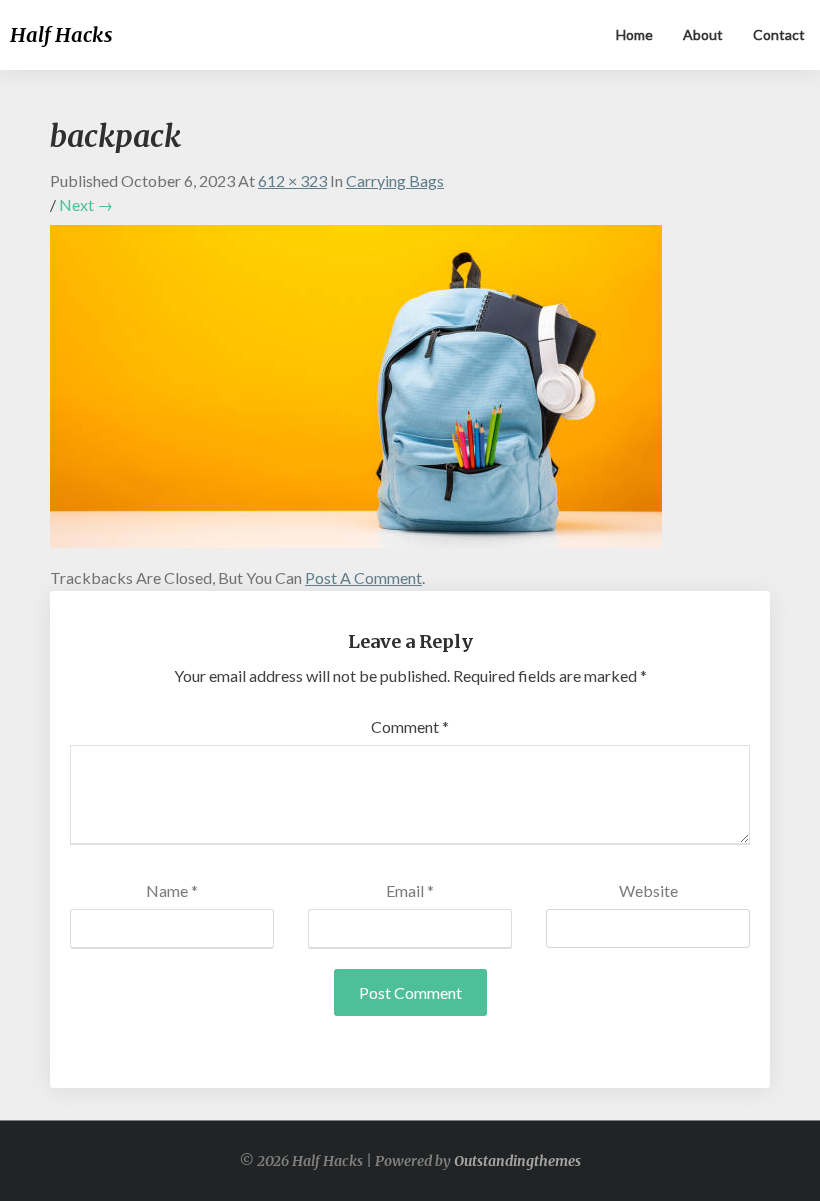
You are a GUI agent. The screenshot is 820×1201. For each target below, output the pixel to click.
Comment (410, 726)
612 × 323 (292, 180)
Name (172, 890)
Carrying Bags (395, 180)
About (703, 34)
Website (648, 890)
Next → (86, 204)
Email (410, 890)
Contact (779, 34)
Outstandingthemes (517, 1161)
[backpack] (356, 392)
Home (634, 34)
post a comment (363, 577)
